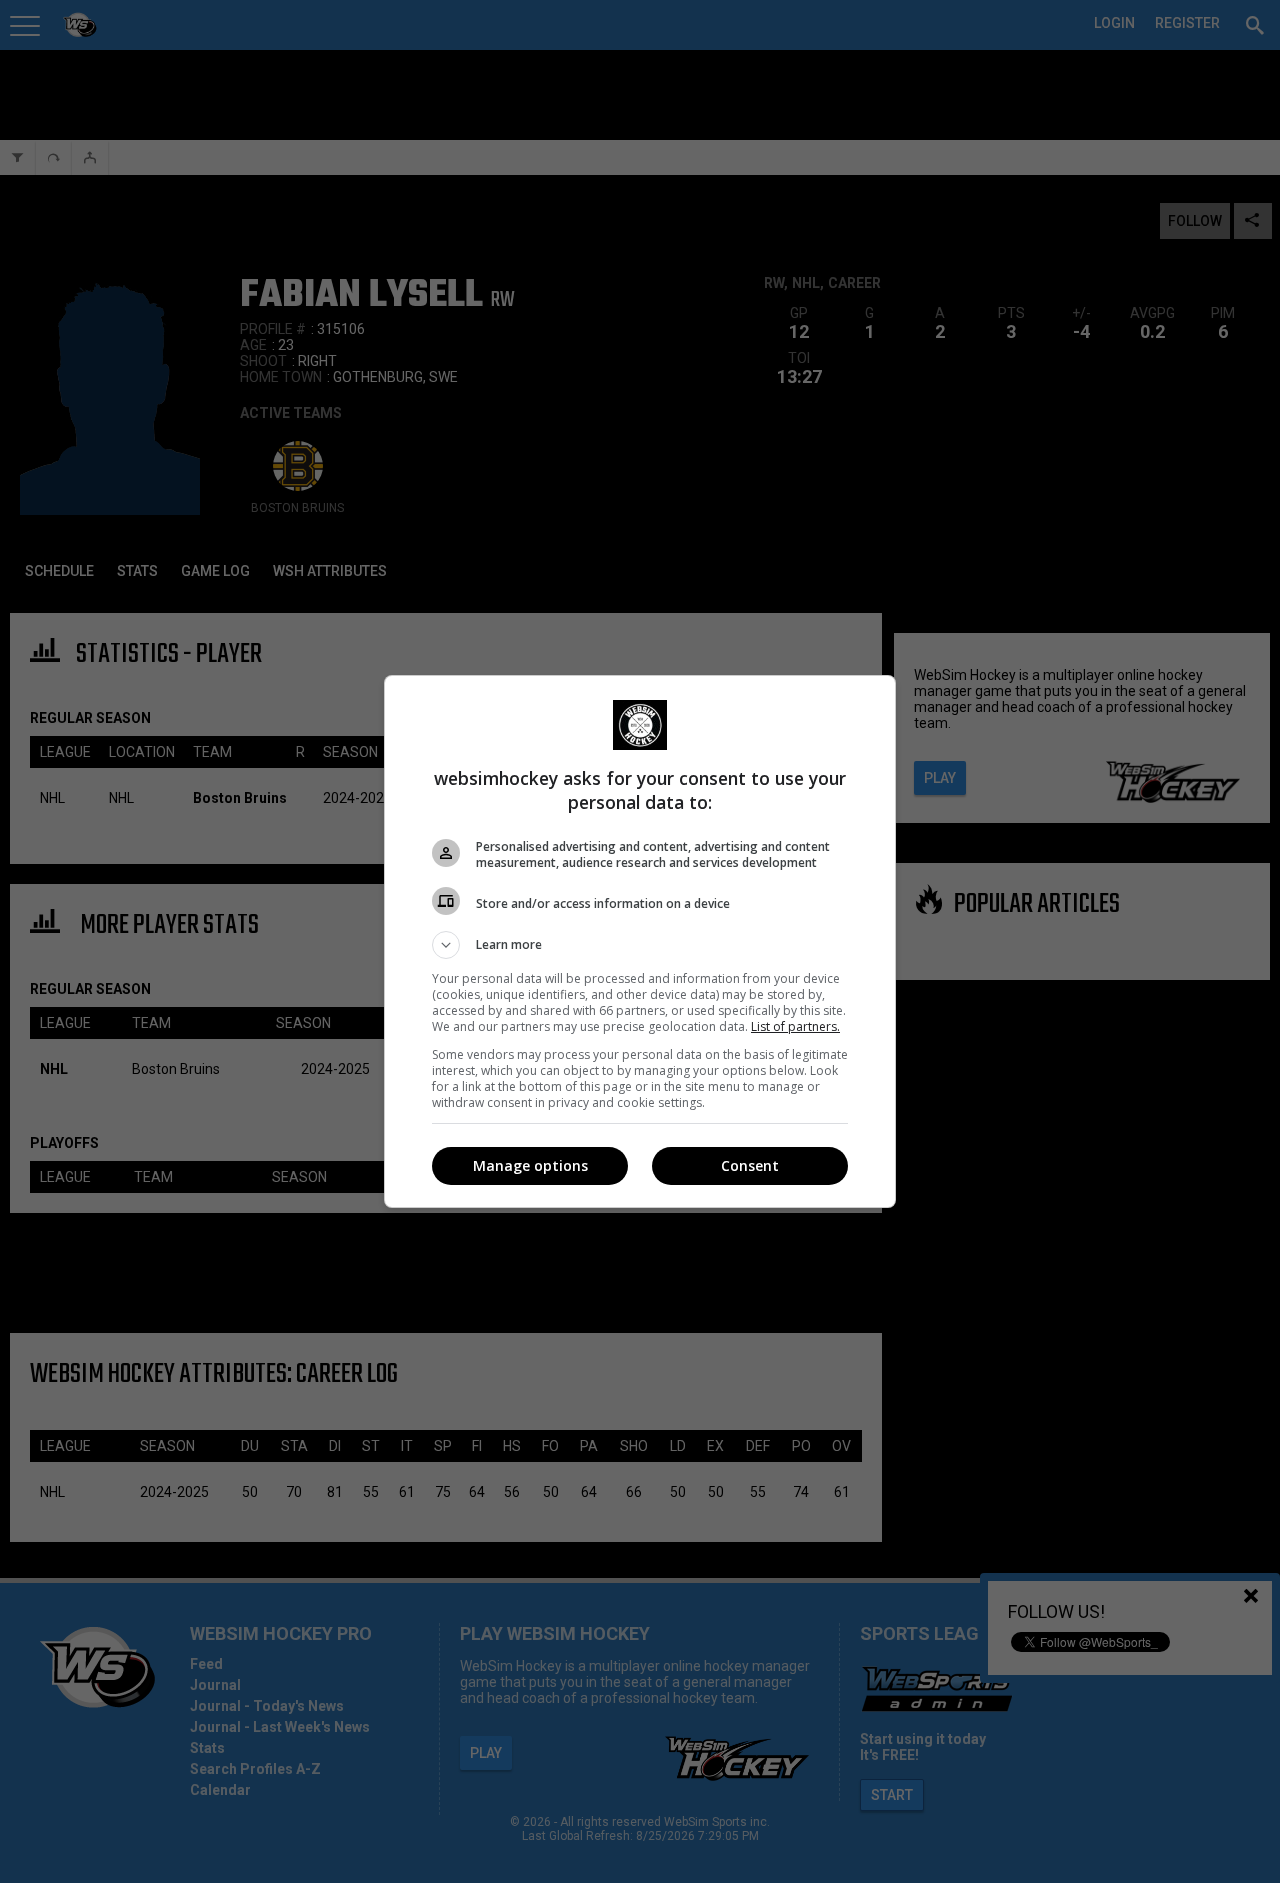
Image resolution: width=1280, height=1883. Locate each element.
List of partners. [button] (795, 1026)
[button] (640, 945)
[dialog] (640, 941)
